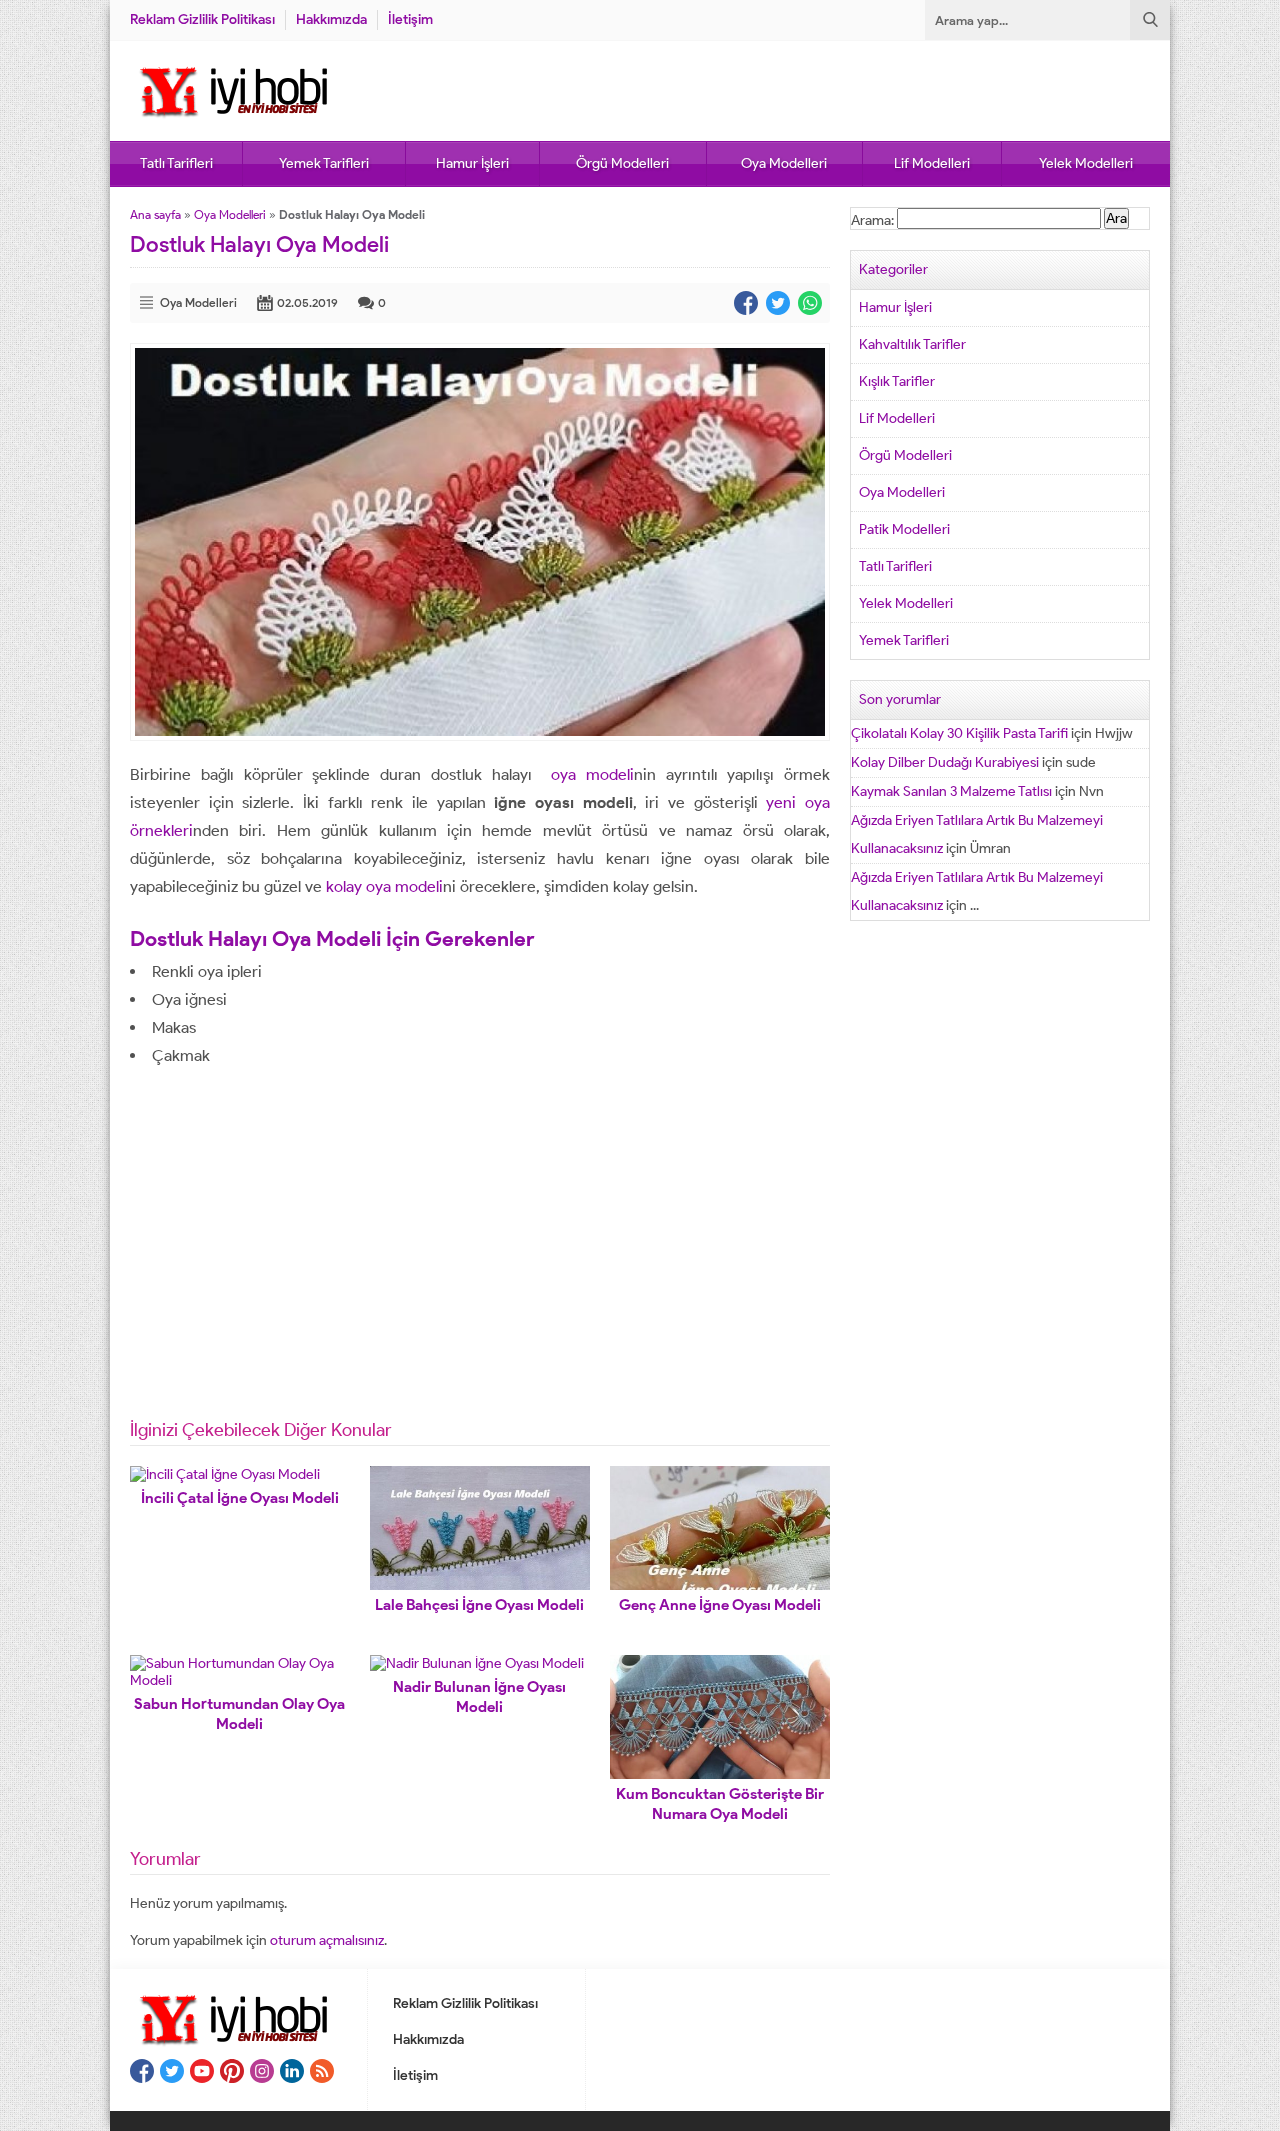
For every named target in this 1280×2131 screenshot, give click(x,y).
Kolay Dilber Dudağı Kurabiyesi (945, 762)
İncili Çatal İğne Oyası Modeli (240, 1498)
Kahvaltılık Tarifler (912, 344)
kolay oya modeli (384, 886)
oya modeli (587, 774)
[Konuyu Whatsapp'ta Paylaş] (810, 303)
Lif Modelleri (932, 163)
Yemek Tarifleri (324, 163)
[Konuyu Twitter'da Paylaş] (778, 303)
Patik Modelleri (904, 529)
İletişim (410, 19)
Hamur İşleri (472, 163)
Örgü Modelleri (622, 163)
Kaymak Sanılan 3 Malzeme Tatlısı (951, 791)
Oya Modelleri (784, 163)
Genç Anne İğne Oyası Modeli (720, 1605)
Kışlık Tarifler (897, 381)
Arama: (872, 220)
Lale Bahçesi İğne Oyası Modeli (479, 1605)
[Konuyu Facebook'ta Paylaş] (746, 303)
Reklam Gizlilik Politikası (202, 19)
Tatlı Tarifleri (176, 163)
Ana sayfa (155, 214)
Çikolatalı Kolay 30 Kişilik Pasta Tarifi (959, 733)
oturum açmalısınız (327, 1940)
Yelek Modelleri (1086, 163)
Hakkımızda (331, 19)
